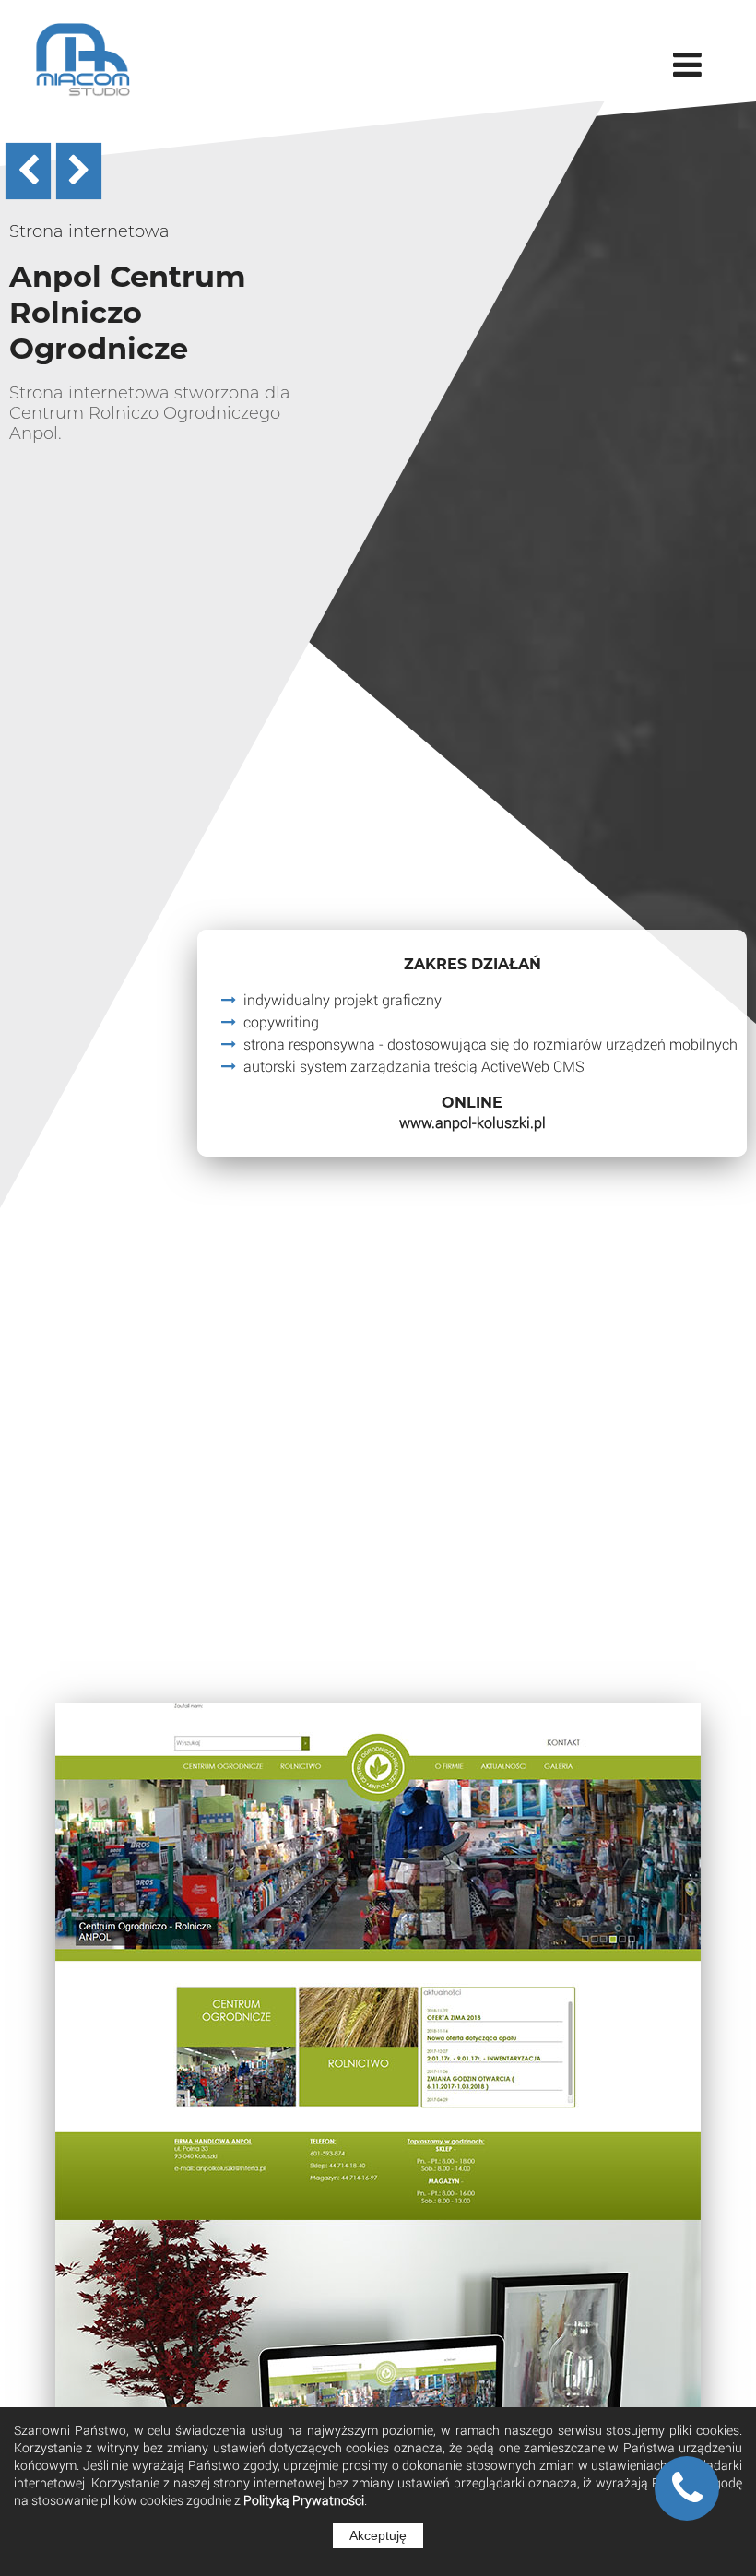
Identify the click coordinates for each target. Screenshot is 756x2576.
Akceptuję (378, 2535)
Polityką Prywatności (304, 2500)
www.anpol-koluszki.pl (472, 1122)
